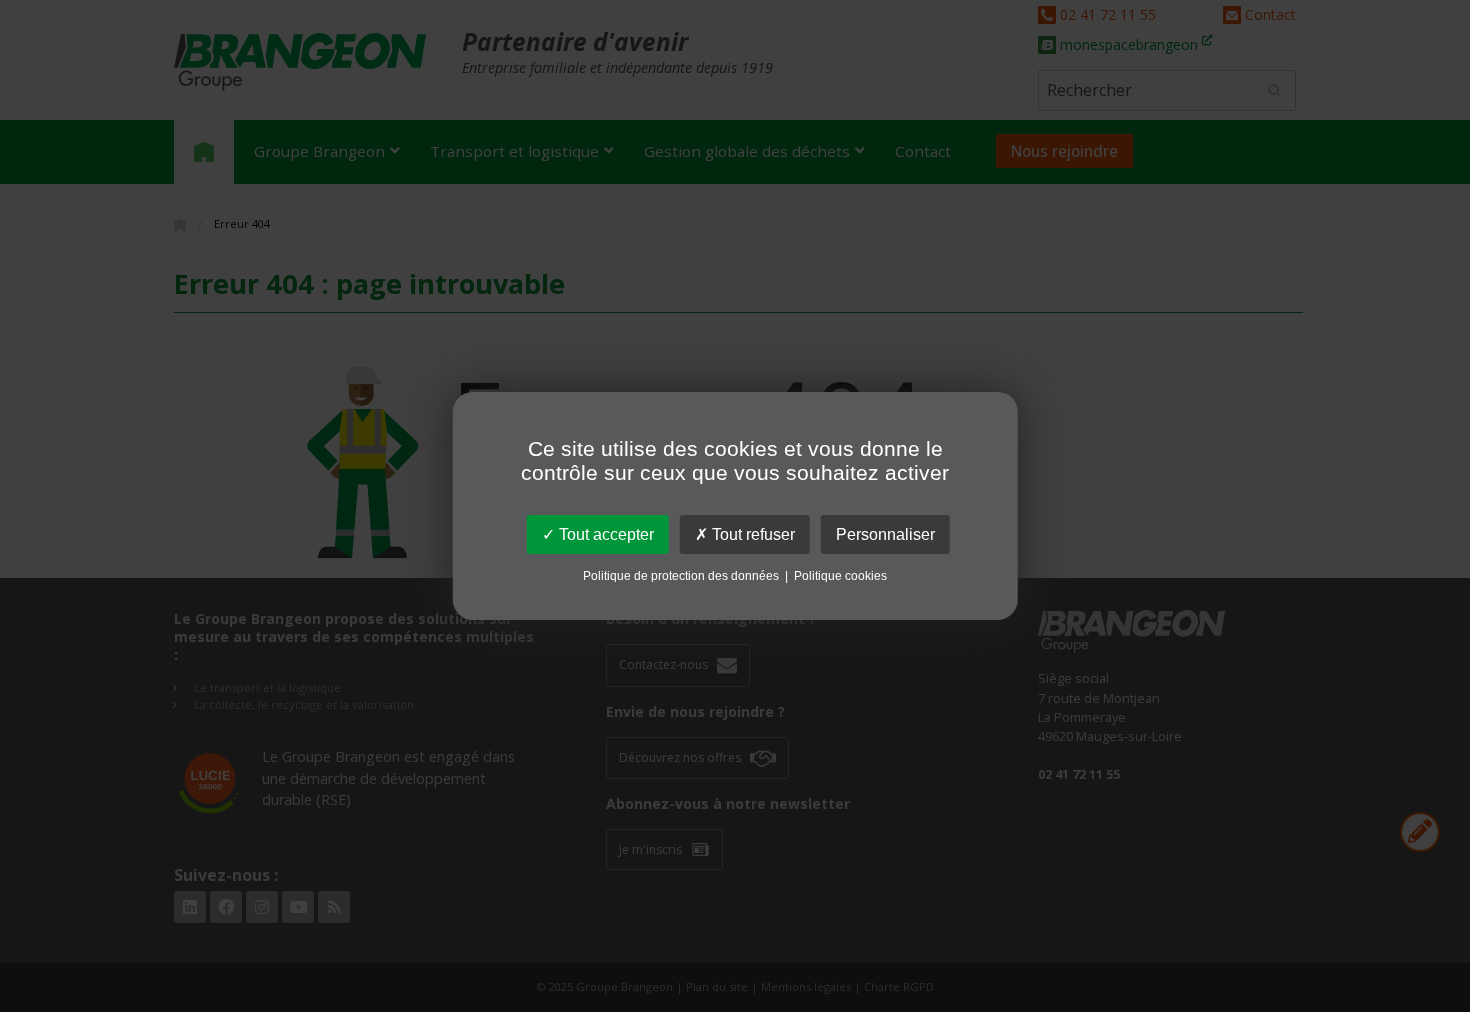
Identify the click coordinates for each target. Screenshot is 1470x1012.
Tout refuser (751, 534)
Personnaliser (885, 534)
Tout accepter (604, 534)
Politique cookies (840, 576)
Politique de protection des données (681, 576)
